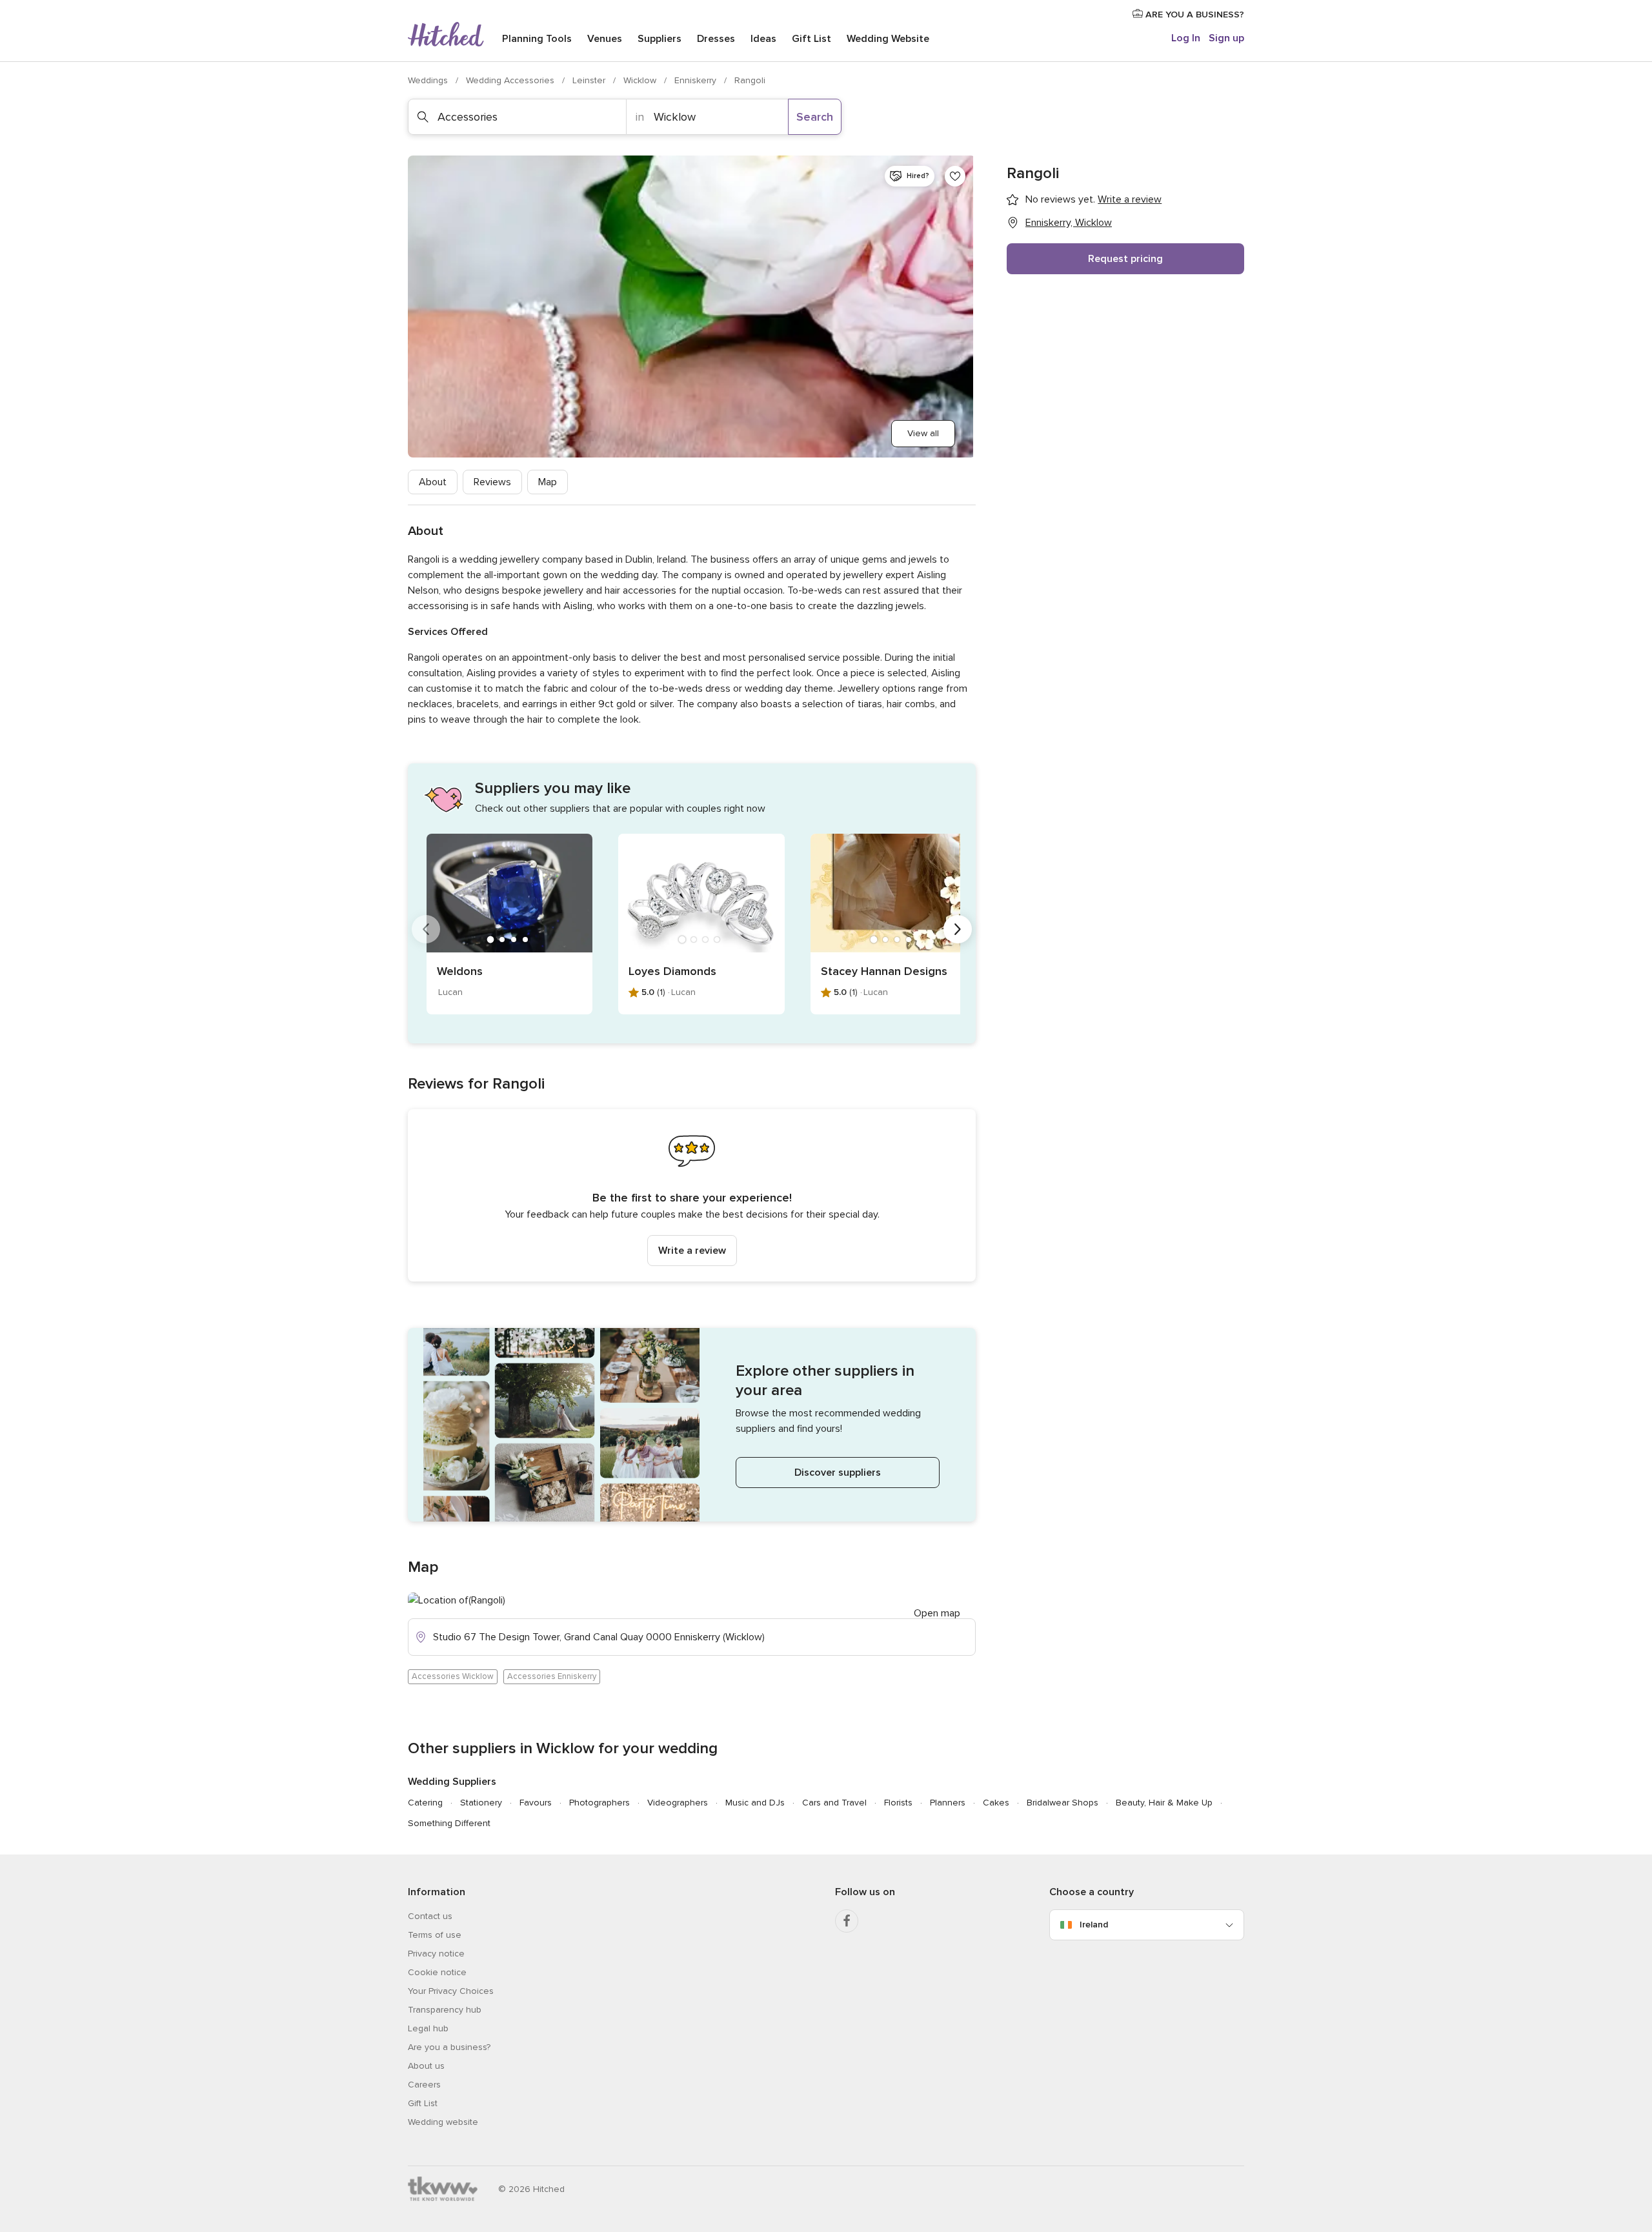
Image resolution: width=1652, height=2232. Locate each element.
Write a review (692, 1251)
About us (426, 2066)
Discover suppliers (838, 1473)
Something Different (449, 1823)
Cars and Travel (834, 1803)
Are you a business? (449, 2047)
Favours (536, 1803)
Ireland (1094, 1925)
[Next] (958, 929)
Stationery (481, 1803)
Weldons (460, 971)
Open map (937, 1613)
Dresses (716, 39)
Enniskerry (697, 80)
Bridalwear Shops (1063, 1803)
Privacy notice (436, 1954)
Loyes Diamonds (672, 971)
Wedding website (443, 2122)
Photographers (599, 1803)
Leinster (590, 80)
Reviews (492, 482)
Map (548, 482)
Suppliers (660, 39)
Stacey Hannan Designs (884, 971)
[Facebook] (847, 1921)
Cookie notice (437, 1972)
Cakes (996, 1803)
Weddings (429, 80)
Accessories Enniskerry (552, 1676)
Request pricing (1125, 259)
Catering (425, 1803)
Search (815, 117)
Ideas (763, 39)
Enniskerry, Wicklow (1069, 223)
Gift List (811, 39)
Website (888, 39)
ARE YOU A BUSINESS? (1194, 15)
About (433, 482)
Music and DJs (755, 1803)
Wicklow (641, 80)
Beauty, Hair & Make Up (1164, 1803)
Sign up (1226, 38)
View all (923, 433)
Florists (898, 1803)
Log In (1186, 38)
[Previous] (426, 929)
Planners (948, 1803)
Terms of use (435, 1935)
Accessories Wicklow (453, 1676)
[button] (692, 1195)
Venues (605, 39)
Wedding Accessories (511, 80)
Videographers (678, 1803)
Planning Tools (537, 39)
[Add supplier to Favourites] (955, 176)
